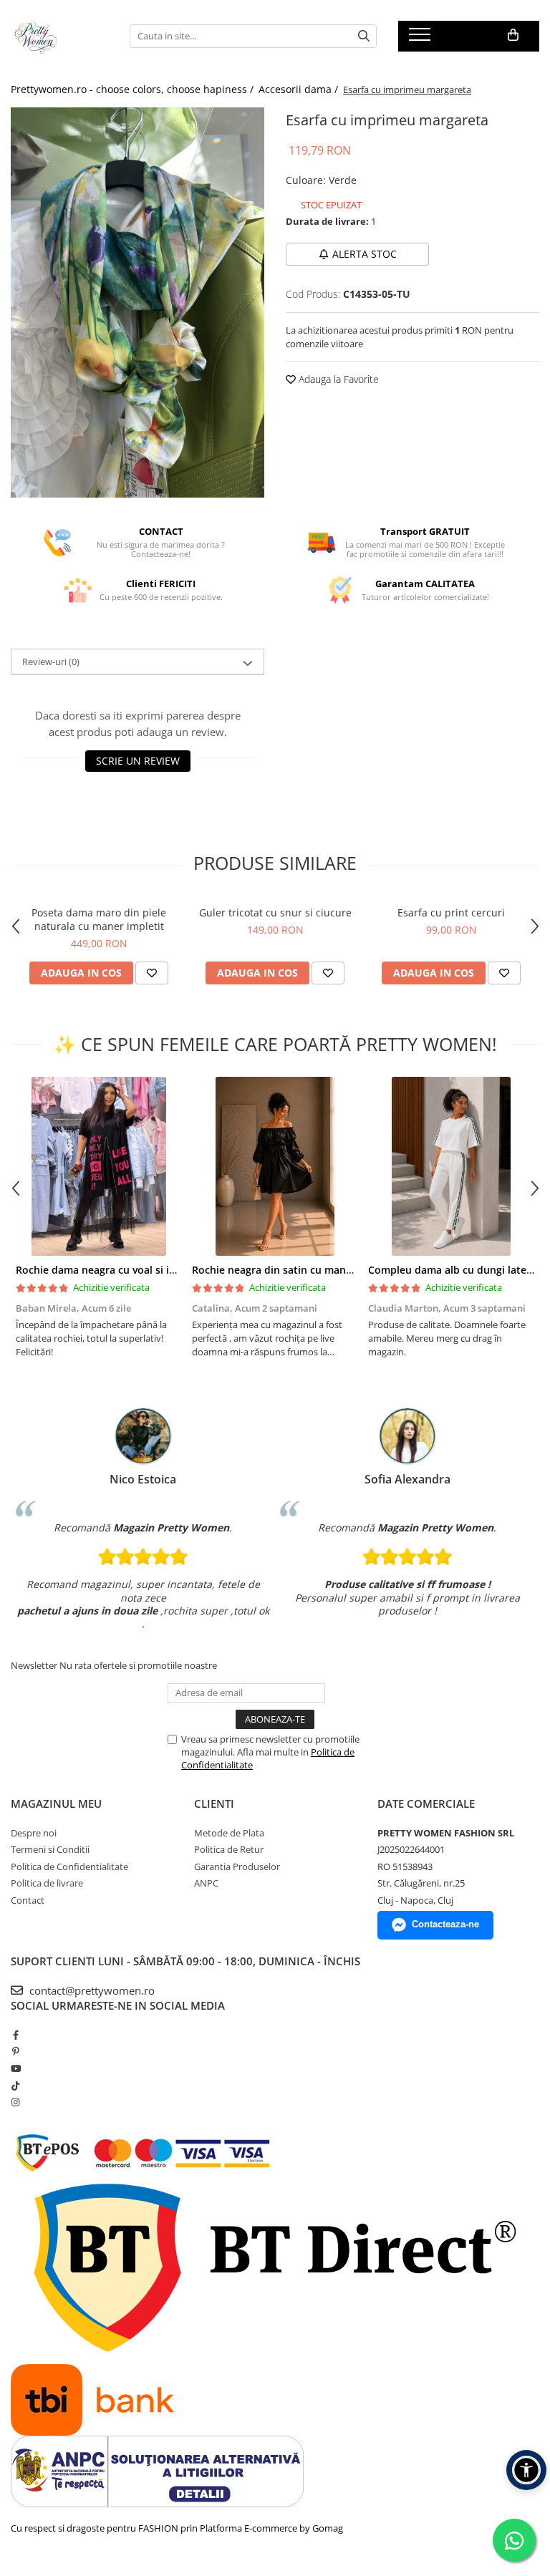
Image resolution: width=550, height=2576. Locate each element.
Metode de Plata (229, 1833)
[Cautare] (364, 36)
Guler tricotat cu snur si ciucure (275, 912)
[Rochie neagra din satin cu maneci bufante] (275, 1166)
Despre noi (34, 1833)
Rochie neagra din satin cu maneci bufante (296, 1270)
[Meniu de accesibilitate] (526, 2470)
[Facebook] (15, 2035)
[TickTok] (15, 2086)
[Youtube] (15, 2068)
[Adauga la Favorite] (152, 973)
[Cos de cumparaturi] (513, 35)
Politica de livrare (47, 1883)
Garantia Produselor (237, 1866)
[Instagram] (15, 2102)
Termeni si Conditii (50, 1849)
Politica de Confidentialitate (69, 1866)
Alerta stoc (365, 254)
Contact (28, 1900)
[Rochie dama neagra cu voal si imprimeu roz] (99, 1166)
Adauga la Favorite (337, 379)
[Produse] (421, 39)
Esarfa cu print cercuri (451, 912)
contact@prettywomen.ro (91, 1990)
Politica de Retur (229, 1849)
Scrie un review (138, 761)
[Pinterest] (15, 2051)
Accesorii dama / (300, 89)
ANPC (206, 1883)
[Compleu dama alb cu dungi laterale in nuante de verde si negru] (451, 1166)
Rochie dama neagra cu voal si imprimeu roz (124, 1270)
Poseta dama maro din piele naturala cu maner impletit (99, 919)
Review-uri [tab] (51, 662)
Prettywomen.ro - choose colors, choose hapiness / (134, 89)
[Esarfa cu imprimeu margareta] (137, 302)
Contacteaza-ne (445, 1924)
